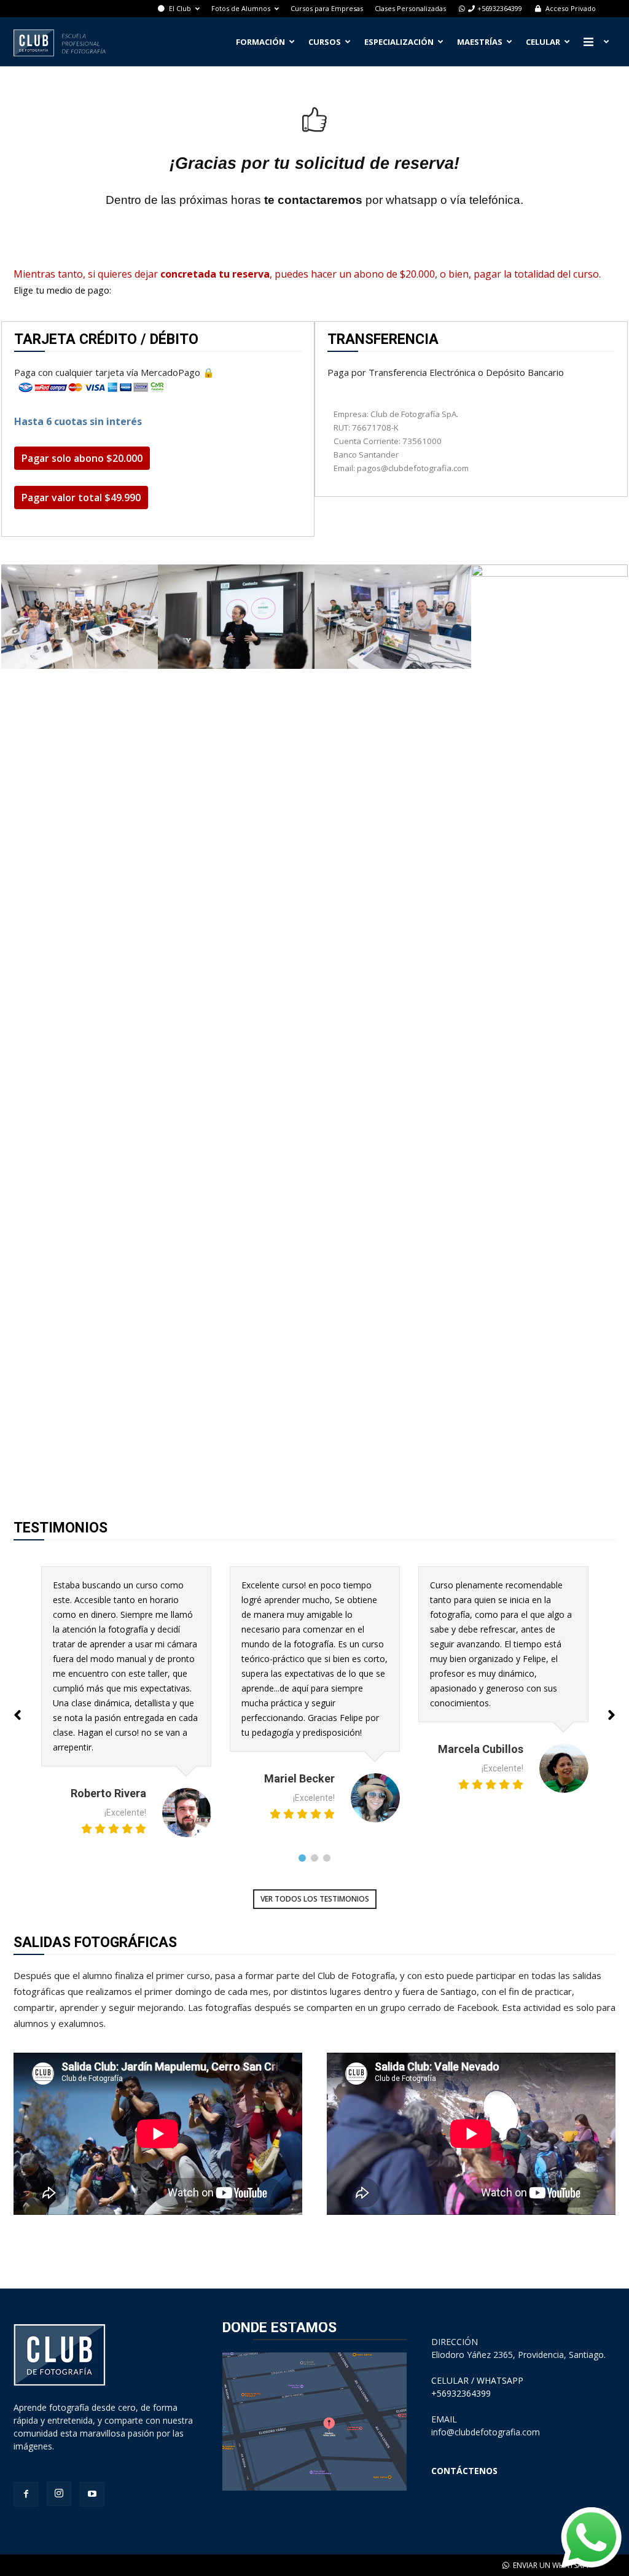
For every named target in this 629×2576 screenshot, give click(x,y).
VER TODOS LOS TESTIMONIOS (315, 1899)
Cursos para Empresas (327, 8)
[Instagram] (59, 2494)
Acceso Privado (570, 8)
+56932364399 (500, 8)
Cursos (325, 42)
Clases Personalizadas (410, 8)
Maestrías (480, 42)
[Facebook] (26, 2494)
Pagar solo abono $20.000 (82, 458)
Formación (260, 42)
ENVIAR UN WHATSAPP (551, 2565)
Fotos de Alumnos (241, 8)
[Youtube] (92, 2494)
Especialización (399, 42)
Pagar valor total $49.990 (81, 498)
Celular (543, 42)
